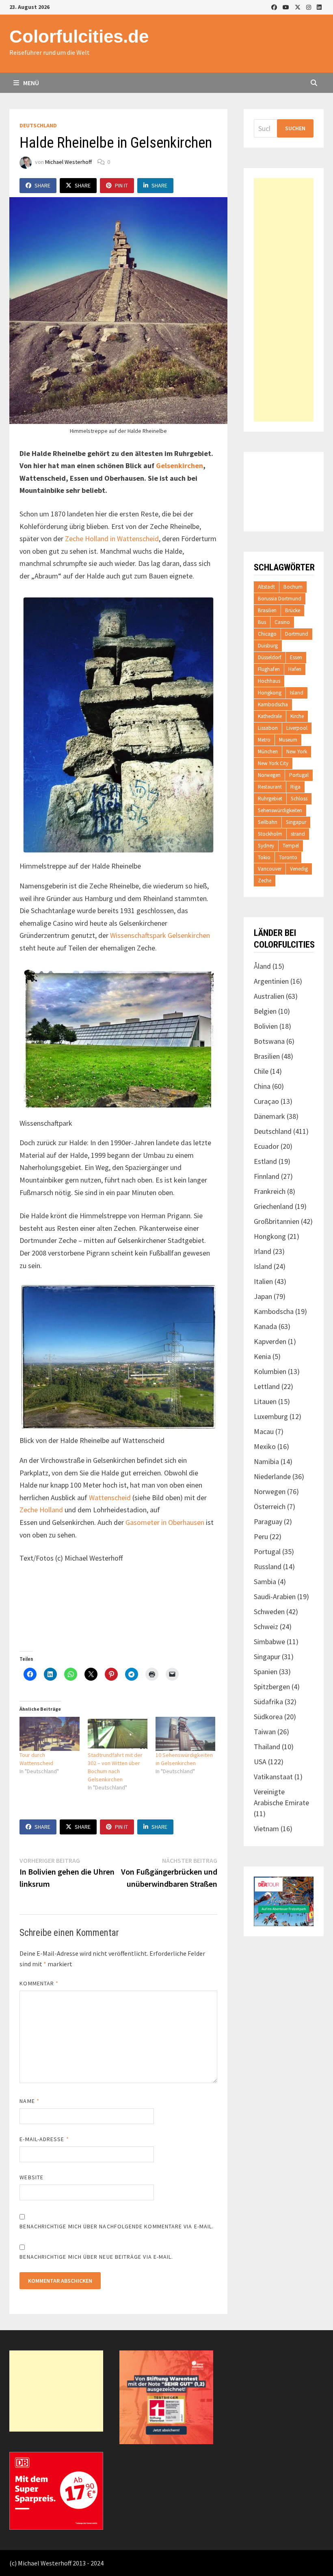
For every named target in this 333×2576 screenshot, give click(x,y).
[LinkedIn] (319, 7)
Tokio (264, 857)
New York (297, 752)
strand (298, 834)
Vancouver (270, 869)
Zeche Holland (41, 1510)
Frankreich (270, 1191)
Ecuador (266, 1146)
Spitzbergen (272, 1687)
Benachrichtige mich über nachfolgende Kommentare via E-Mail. (117, 2226)
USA (260, 1762)
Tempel (291, 846)
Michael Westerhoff (68, 162)
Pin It (121, 185)
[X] (298, 7)
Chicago (267, 634)
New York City (273, 763)
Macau (264, 1431)
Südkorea (268, 1717)
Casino (282, 622)
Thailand (267, 1747)
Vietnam (266, 1829)
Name (29, 2101)
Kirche (297, 716)
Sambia (265, 1582)
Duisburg (268, 646)
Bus (262, 622)
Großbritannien (277, 1221)
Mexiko (265, 1446)
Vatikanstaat (273, 1777)
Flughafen (269, 669)
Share (42, 185)
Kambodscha (273, 704)
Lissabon (268, 728)
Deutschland (38, 125)
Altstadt (266, 587)
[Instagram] (309, 7)
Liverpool (297, 728)
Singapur (296, 822)
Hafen (295, 669)
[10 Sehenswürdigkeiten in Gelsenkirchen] (185, 1734)
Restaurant (270, 787)
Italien (263, 1281)
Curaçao (266, 1101)
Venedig (299, 869)
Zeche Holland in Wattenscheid (112, 539)
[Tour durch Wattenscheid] (49, 1734)
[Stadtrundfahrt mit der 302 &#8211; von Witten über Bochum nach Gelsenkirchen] (118, 1734)
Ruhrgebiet (270, 799)
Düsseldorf (270, 657)
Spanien (266, 1672)
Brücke (293, 610)
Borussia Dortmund (280, 599)
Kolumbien (270, 1371)
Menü (30, 83)
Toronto (288, 857)
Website (31, 2177)
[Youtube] (287, 7)
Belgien (265, 1011)
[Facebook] (275, 7)
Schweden (269, 1612)
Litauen (265, 1401)
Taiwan (265, 1732)
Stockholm (270, 834)
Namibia (266, 1461)
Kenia (262, 1356)
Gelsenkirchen (179, 466)
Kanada (265, 1326)
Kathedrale (270, 716)
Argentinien (271, 981)
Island (297, 693)
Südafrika (268, 1702)
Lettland (267, 1386)
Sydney (266, 846)
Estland (265, 1161)
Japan (263, 1296)
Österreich (270, 1506)
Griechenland (274, 1206)
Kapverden (270, 1341)
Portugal (299, 775)
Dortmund (297, 634)
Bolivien (266, 1026)
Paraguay (268, 1521)
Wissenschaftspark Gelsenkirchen (160, 935)
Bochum (293, 587)
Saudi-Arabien (275, 1597)
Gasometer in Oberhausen (165, 1522)
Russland (268, 1566)
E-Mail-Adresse (44, 2139)
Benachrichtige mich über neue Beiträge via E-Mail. (96, 2257)
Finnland (267, 1176)
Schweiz (266, 1627)
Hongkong (270, 693)
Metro (264, 740)
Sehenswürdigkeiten (280, 810)
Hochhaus (269, 681)
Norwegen (269, 775)
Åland (262, 966)
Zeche (265, 881)
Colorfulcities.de (79, 36)
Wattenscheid (110, 1498)
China (262, 1086)
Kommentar (39, 1983)
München (268, 752)
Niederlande (272, 1476)
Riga (295, 787)
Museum (288, 740)
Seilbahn (268, 822)
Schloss (299, 799)
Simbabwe (269, 1642)
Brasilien (267, 610)
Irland (263, 1251)
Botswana (269, 1041)
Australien (269, 996)
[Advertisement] (283, 300)
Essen (296, 657)
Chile (261, 1071)
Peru (261, 1536)
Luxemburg (271, 1416)
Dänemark (269, 1116)
